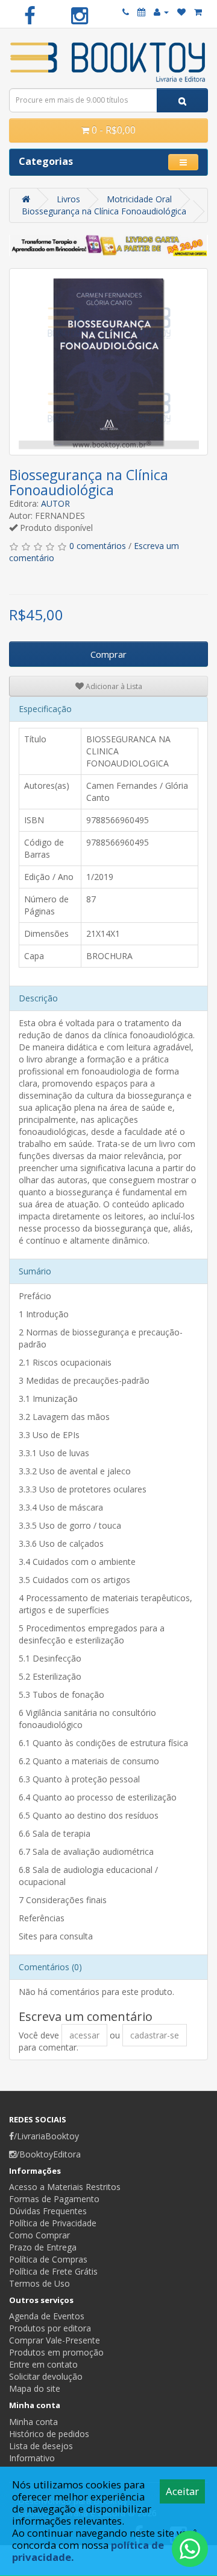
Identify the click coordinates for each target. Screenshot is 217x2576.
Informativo (32, 2458)
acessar (84, 2035)
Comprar (108, 654)
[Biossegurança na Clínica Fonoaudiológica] (108, 362)
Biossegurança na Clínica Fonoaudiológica (104, 211)
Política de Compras (48, 2259)
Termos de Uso (39, 2283)
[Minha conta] (161, 12)
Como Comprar (39, 2235)
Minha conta (33, 2422)
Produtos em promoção (56, 2352)
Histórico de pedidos (49, 2434)
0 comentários (98, 546)
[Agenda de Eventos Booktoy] (141, 12)
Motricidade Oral (139, 199)
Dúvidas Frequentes (48, 2211)
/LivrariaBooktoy (46, 2136)
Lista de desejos (41, 2446)
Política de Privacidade (53, 2223)
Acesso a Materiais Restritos (65, 2187)
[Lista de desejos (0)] (181, 12)
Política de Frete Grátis (53, 2271)
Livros (68, 199)
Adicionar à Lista (113, 686)
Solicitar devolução (46, 2376)
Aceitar (182, 2491)
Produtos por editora (50, 2328)
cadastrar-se (155, 2035)
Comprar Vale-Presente (55, 2340)
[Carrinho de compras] (198, 12)
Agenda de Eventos (47, 2316)
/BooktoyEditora (49, 2154)
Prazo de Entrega (43, 2247)
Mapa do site (35, 2388)
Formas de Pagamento (54, 2199)
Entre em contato (43, 2364)
